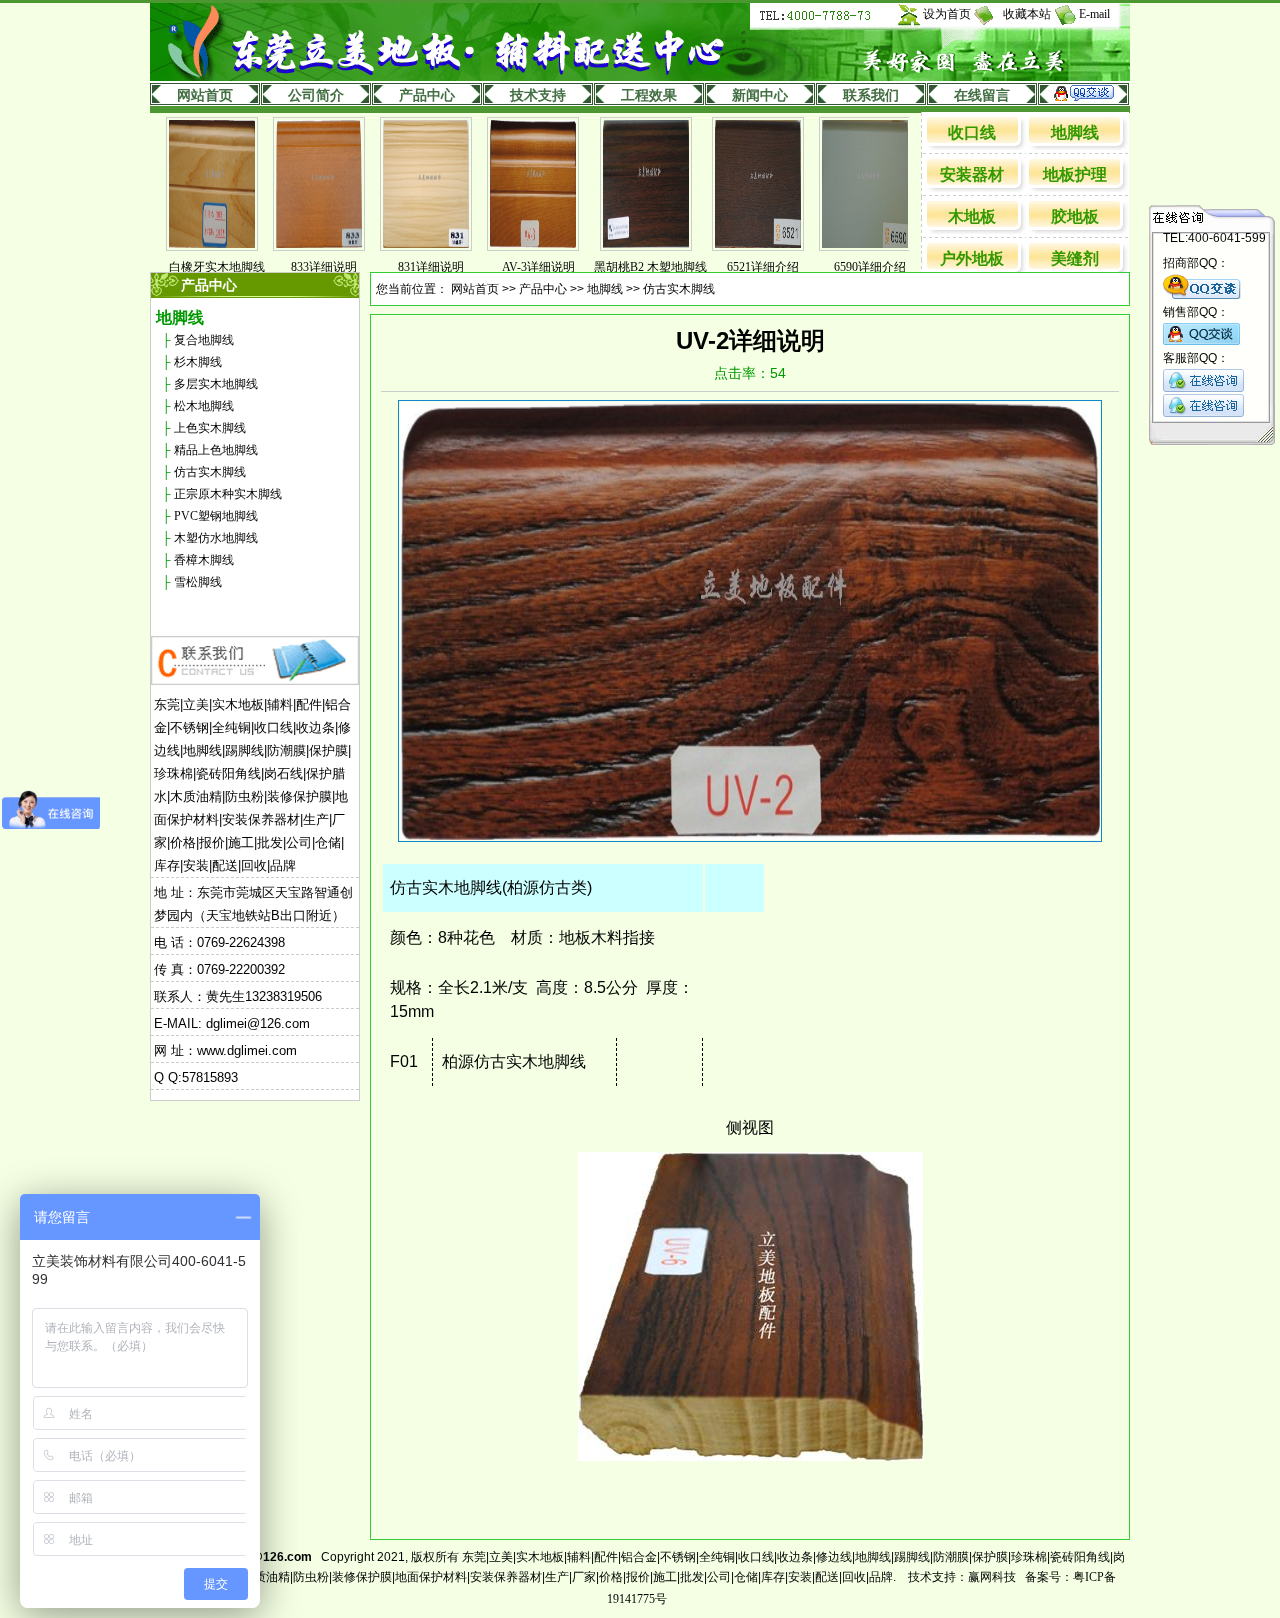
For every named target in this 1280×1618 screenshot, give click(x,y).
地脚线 (1075, 132)
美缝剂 (1075, 258)
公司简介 (316, 95)
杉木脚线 (198, 362)
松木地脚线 (204, 406)
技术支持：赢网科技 (962, 1577)
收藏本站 (1027, 14)
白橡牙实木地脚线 (187, 267)
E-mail (1094, 14)
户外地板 (972, 258)
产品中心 (427, 95)
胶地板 (1075, 216)
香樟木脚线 (204, 560)
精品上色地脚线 (216, 450)
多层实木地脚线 (216, 384)
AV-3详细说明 (508, 267)
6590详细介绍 (840, 267)
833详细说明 (294, 267)
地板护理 (1075, 174)
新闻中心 (760, 95)
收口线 (972, 132)
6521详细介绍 (733, 267)
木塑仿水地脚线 (216, 538)
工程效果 (649, 95)
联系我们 (871, 95)
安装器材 (972, 174)
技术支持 (538, 95)
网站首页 (205, 95)
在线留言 (982, 95)
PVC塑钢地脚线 (216, 516)
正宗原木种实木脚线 (228, 494)
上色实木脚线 (210, 428)
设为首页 (947, 14)
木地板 (972, 216)
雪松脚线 (198, 582)
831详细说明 (401, 267)
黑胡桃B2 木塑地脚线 (620, 267)
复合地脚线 (204, 340)
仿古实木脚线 (210, 472)
